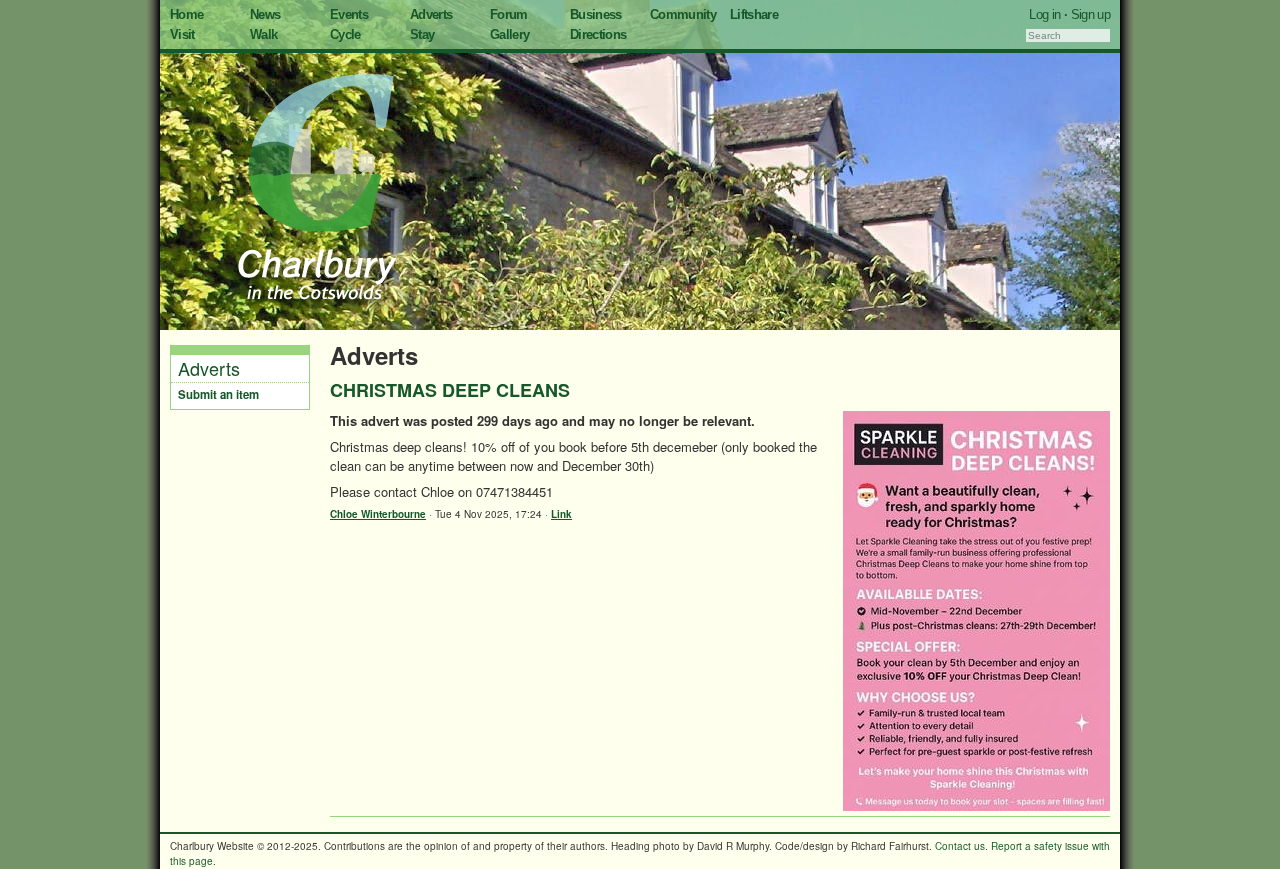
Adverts (431, 14)
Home (186, 14)
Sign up (1090, 14)
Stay (422, 34)
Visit (182, 34)
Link (561, 514)
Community (683, 14)
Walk (263, 34)
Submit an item (218, 394)
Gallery (509, 34)
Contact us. (961, 846)
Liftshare (754, 14)
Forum (509, 14)
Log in (1044, 14)
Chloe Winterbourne (378, 514)
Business (596, 14)
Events (349, 14)
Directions (598, 34)
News (265, 14)
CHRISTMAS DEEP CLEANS (450, 390)
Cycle (345, 34)
